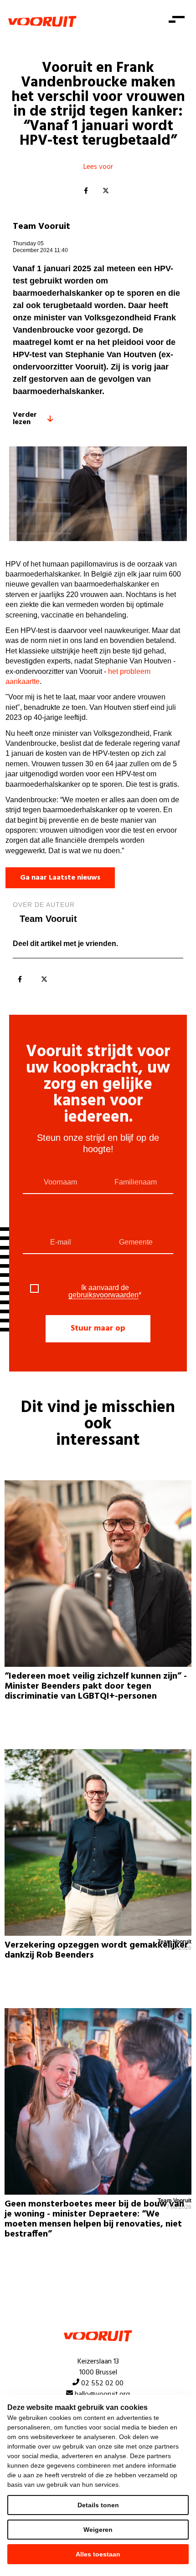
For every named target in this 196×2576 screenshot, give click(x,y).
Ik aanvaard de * (105, 1291)
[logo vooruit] (42, 21)
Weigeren (98, 2530)
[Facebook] (86, 191)
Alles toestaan (98, 2554)
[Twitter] (106, 191)
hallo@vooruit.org (102, 2394)
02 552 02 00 (102, 2384)
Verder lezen (25, 419)
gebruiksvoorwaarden (103, 1295)
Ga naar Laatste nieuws (60, 878)
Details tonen (98, 2505)
